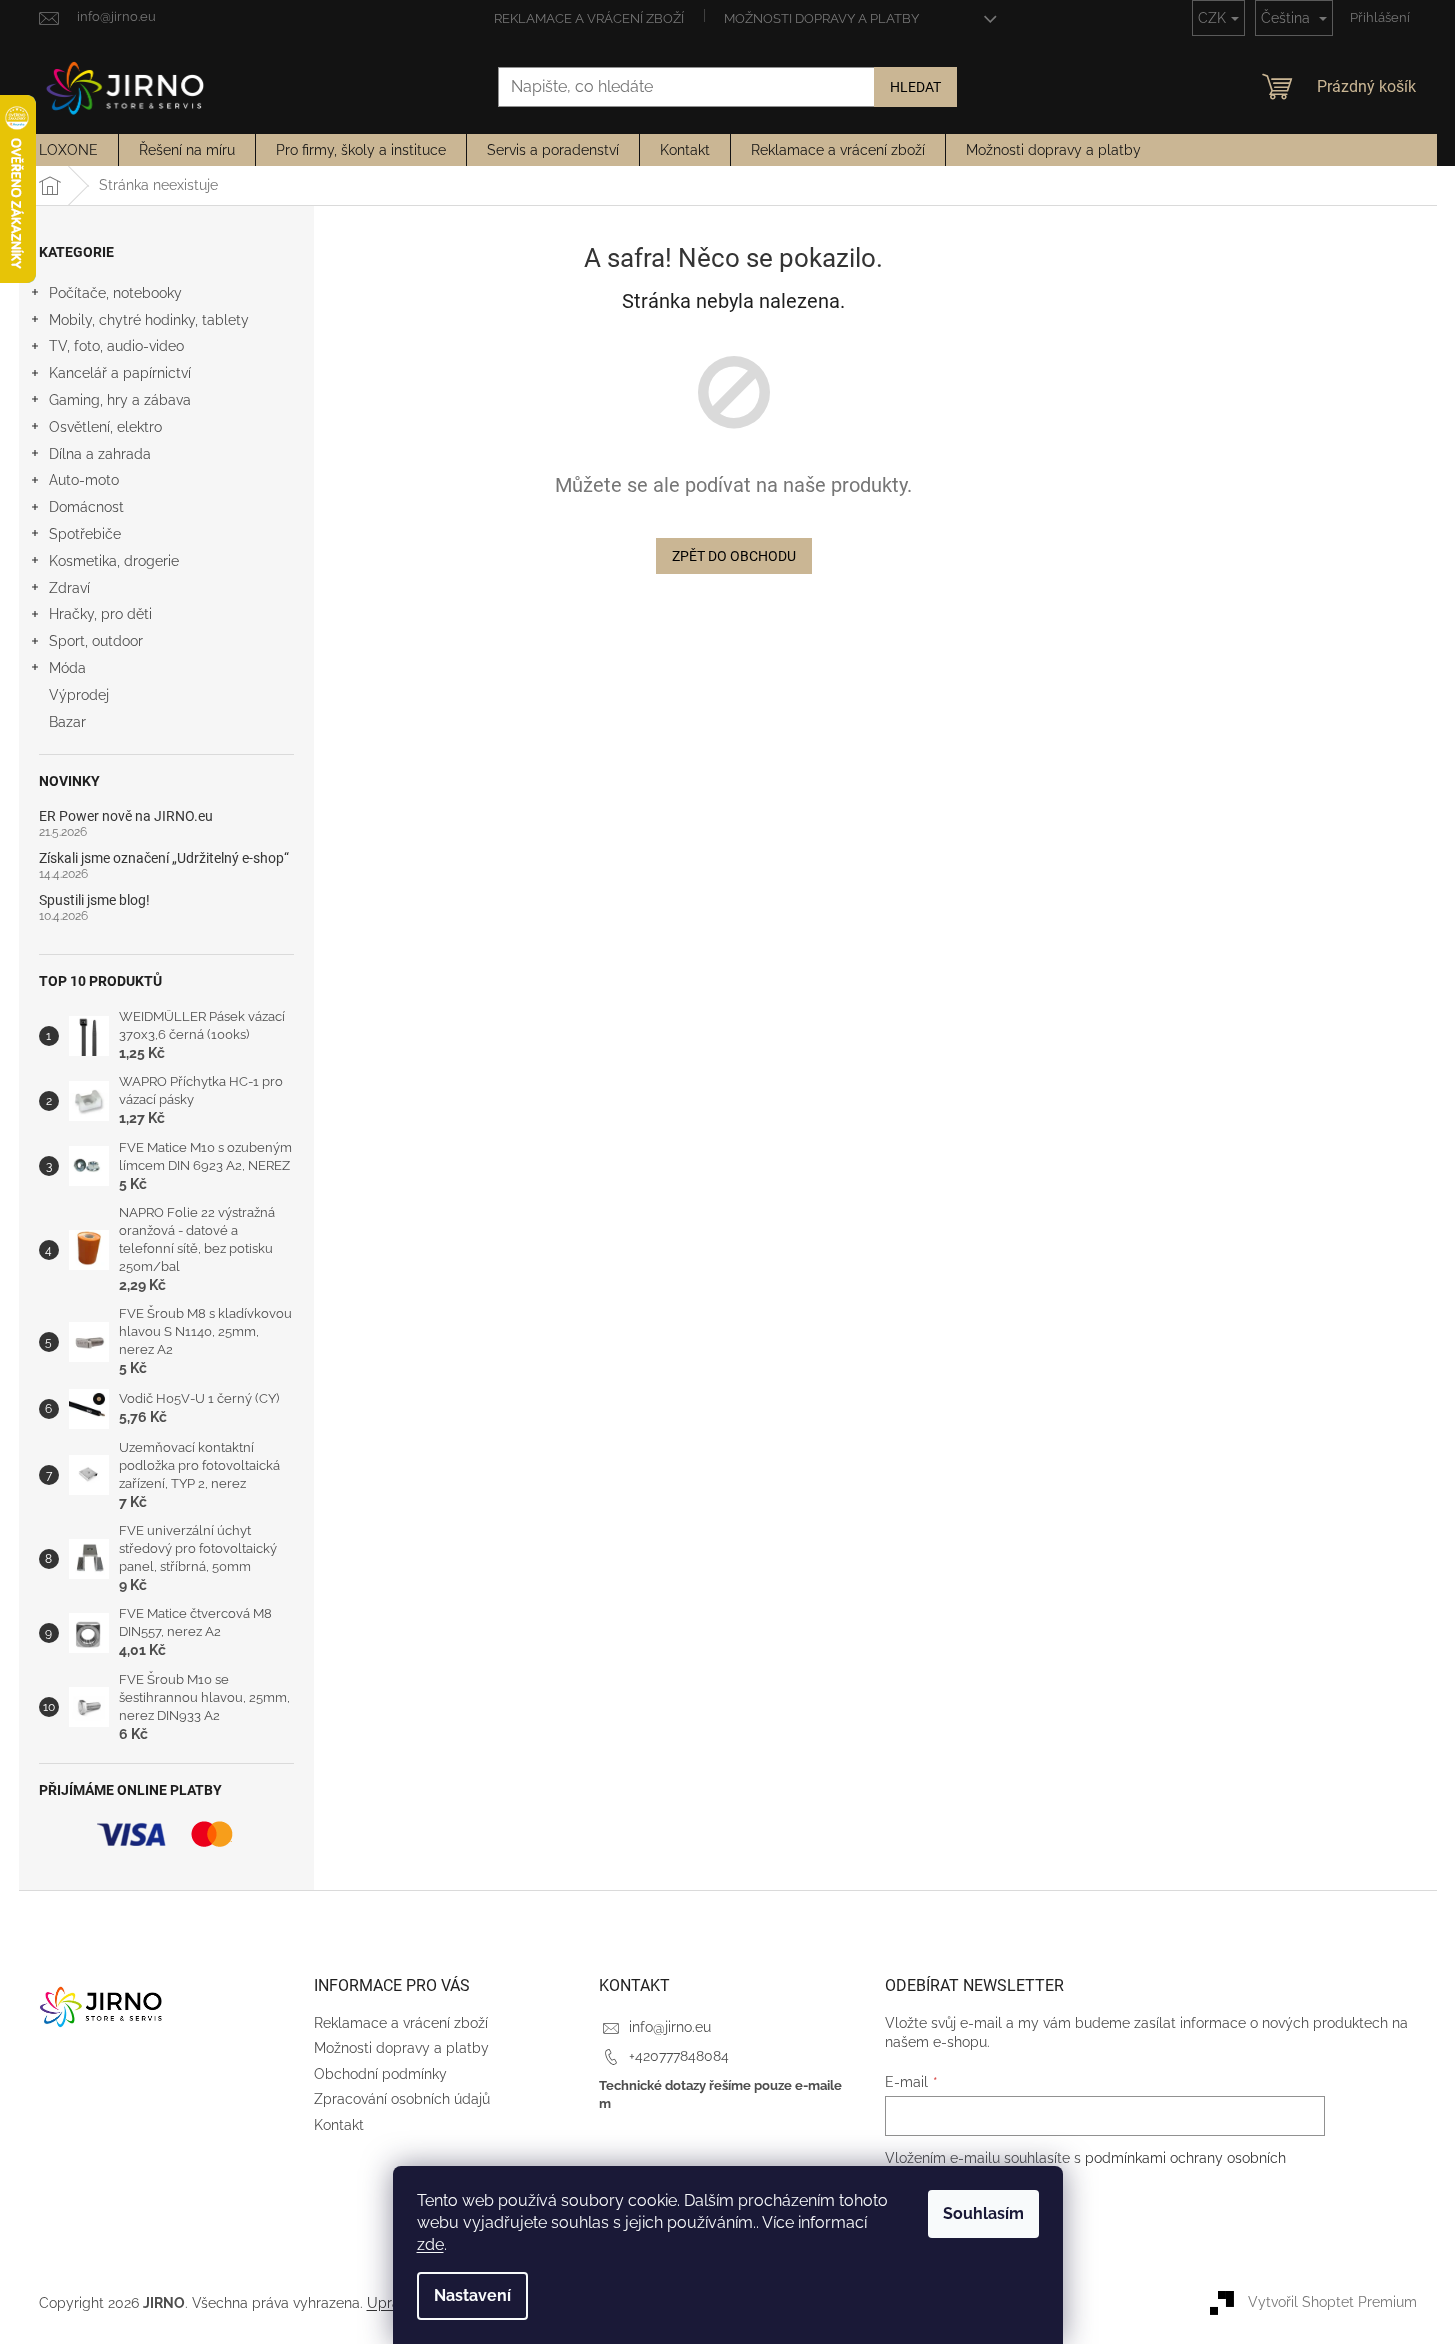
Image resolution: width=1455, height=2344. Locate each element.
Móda (67, 668)
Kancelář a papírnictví (120, 373)
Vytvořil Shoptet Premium (1332, 2302)
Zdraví (69, 588)
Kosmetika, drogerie (114, 561)
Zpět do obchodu (734, 556)
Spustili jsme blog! (94, 900)
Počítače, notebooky (115, 293)
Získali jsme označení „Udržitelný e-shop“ (164, 858)
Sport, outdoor (96, 641)
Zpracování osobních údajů (402, 2099)
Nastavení (472, 2295)
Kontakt (339, 2125)
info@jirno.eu (670, 2027)
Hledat (915, 87)
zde (430, 2244)
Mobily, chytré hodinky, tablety (149, 320)
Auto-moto (84, 480)
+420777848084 (679, 2056)
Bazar (67, 722)
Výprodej (79, 695)
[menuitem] (68, 150)
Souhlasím (983, 2213)
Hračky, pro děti (100, 614)
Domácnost (86, 507)
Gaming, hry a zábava (120, 400)
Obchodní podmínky (380, 2074)
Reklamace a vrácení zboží (589, 18)
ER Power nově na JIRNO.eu (126, 816)
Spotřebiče (85, 534)
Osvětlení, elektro (105, 427)
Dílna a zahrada (100, 454)
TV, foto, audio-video (116, 346)
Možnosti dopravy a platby (821, 18)
